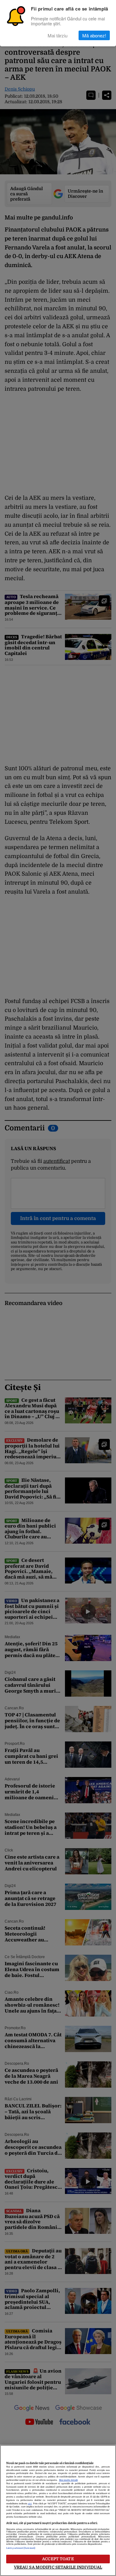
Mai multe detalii (68, 2480)
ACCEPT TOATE (58, 2559)
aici (30, 2504)
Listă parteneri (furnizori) (21, 2548)
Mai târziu (58, 35)
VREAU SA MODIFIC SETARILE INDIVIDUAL (58, 2567)
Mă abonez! (94, 35)
